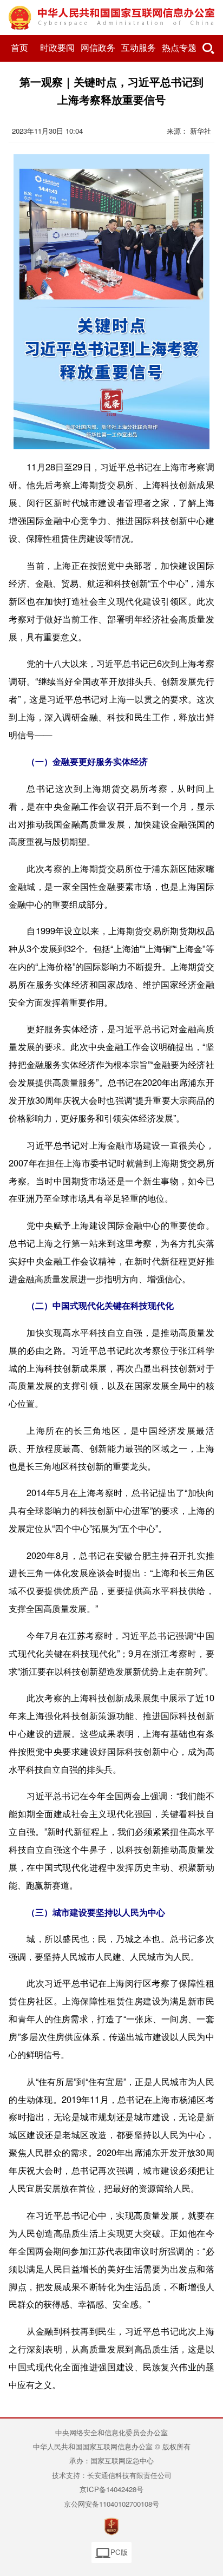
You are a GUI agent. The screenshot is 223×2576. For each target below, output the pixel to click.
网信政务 (98, 48)
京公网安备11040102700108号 (111, 2504)
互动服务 (139, 48)
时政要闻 (57, 48)
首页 (19, 48)
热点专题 (179, 48)
